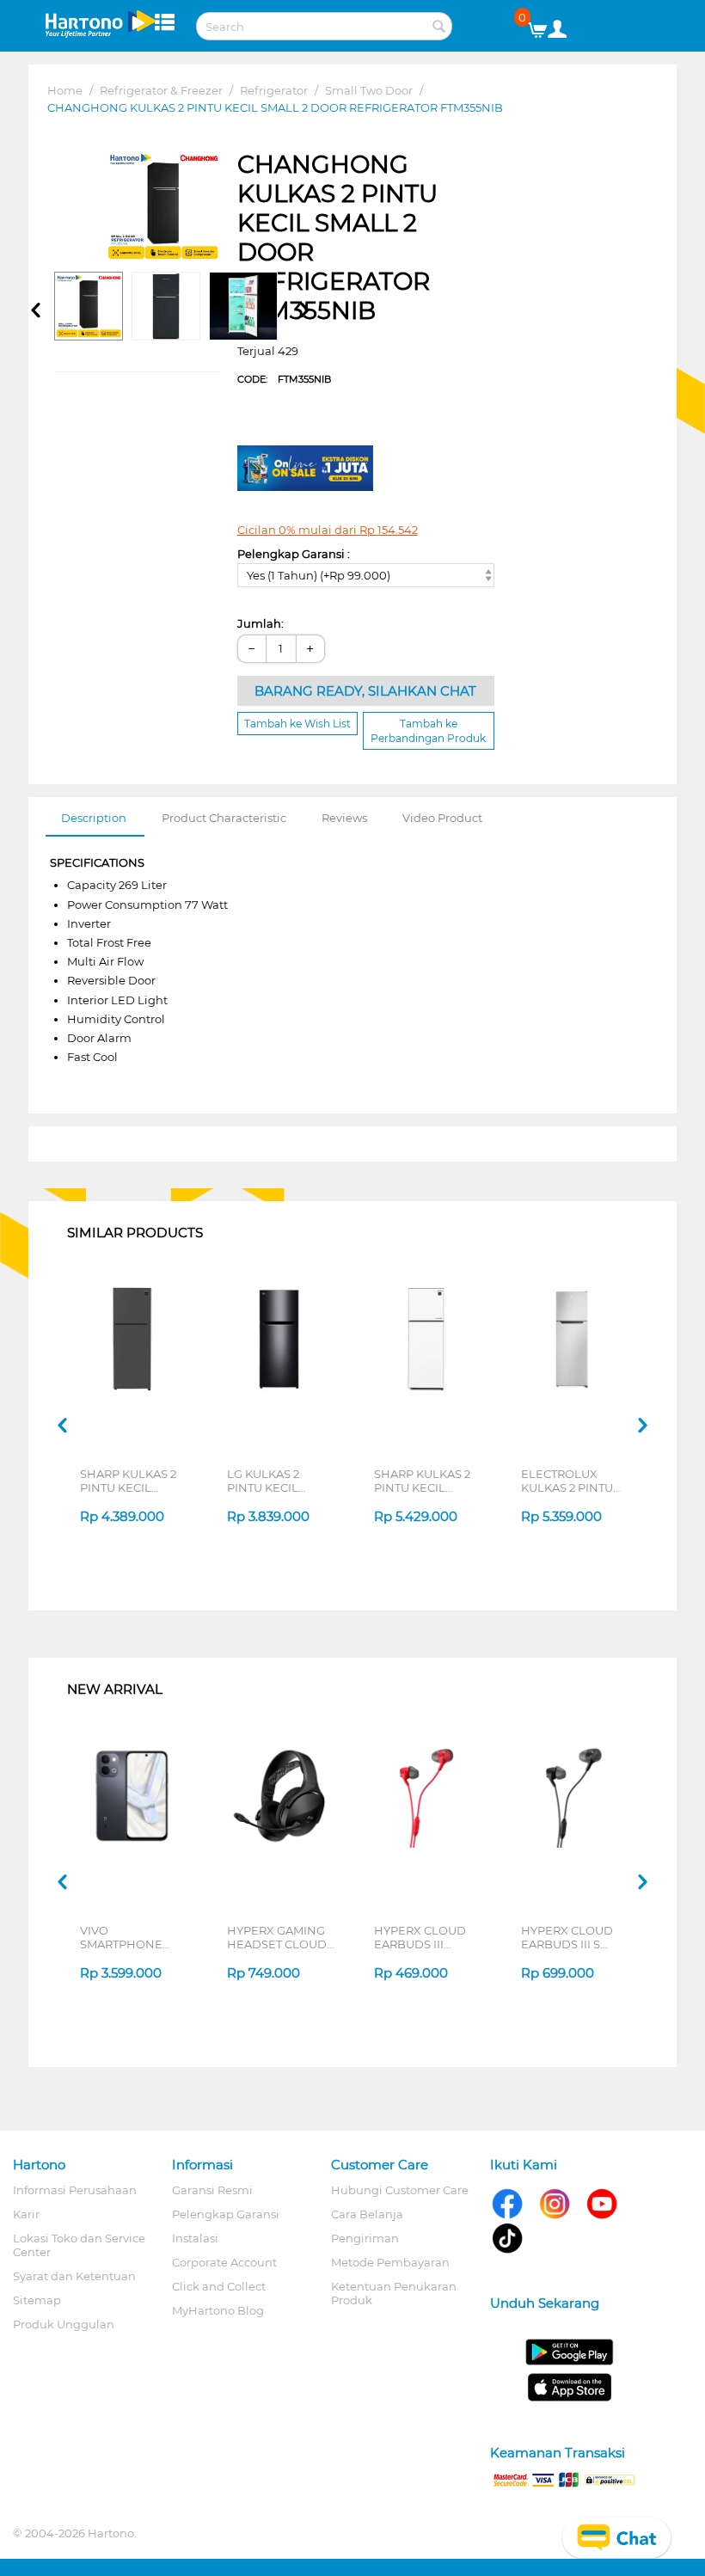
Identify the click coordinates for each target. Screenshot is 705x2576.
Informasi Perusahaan (75, 2190)
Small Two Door (369, 90)
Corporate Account (224, 2262)
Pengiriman (365, 2238)
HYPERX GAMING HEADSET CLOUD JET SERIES (277, 1937)
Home (65, 90)
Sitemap (37, 2300)
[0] (544, 26)
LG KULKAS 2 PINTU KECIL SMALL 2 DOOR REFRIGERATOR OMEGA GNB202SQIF (271, 1481)
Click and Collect (219, 2286)
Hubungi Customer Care (400, 2190)
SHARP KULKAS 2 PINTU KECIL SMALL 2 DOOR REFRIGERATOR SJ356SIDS (128, 1481)
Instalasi (195, 2238)
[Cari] (439, 28)
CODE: (284, 379)
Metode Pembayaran (390, 2262)
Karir (26, 2214)
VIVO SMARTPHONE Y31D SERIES (121, 1937)
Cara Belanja (367, 2214)
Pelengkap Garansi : (294, 554)
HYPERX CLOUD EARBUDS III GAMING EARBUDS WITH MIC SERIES (428, 1937)
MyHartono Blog (218, 2310)
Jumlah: (261, 623)
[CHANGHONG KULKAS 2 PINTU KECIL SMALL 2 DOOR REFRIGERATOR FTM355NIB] (163, 207)
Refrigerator (274, 90)
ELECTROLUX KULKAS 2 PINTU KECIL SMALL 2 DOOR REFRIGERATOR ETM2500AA (567, 1481)
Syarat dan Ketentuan (74, 2276)
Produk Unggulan (64, 2324)
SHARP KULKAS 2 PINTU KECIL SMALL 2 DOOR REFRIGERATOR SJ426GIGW (422, 1481)
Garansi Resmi (212, 2190)
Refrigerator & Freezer (161, 90)
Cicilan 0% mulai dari (328, 530)
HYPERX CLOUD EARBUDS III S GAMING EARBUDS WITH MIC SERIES (575, 1937)
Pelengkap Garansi (226, 2214)
